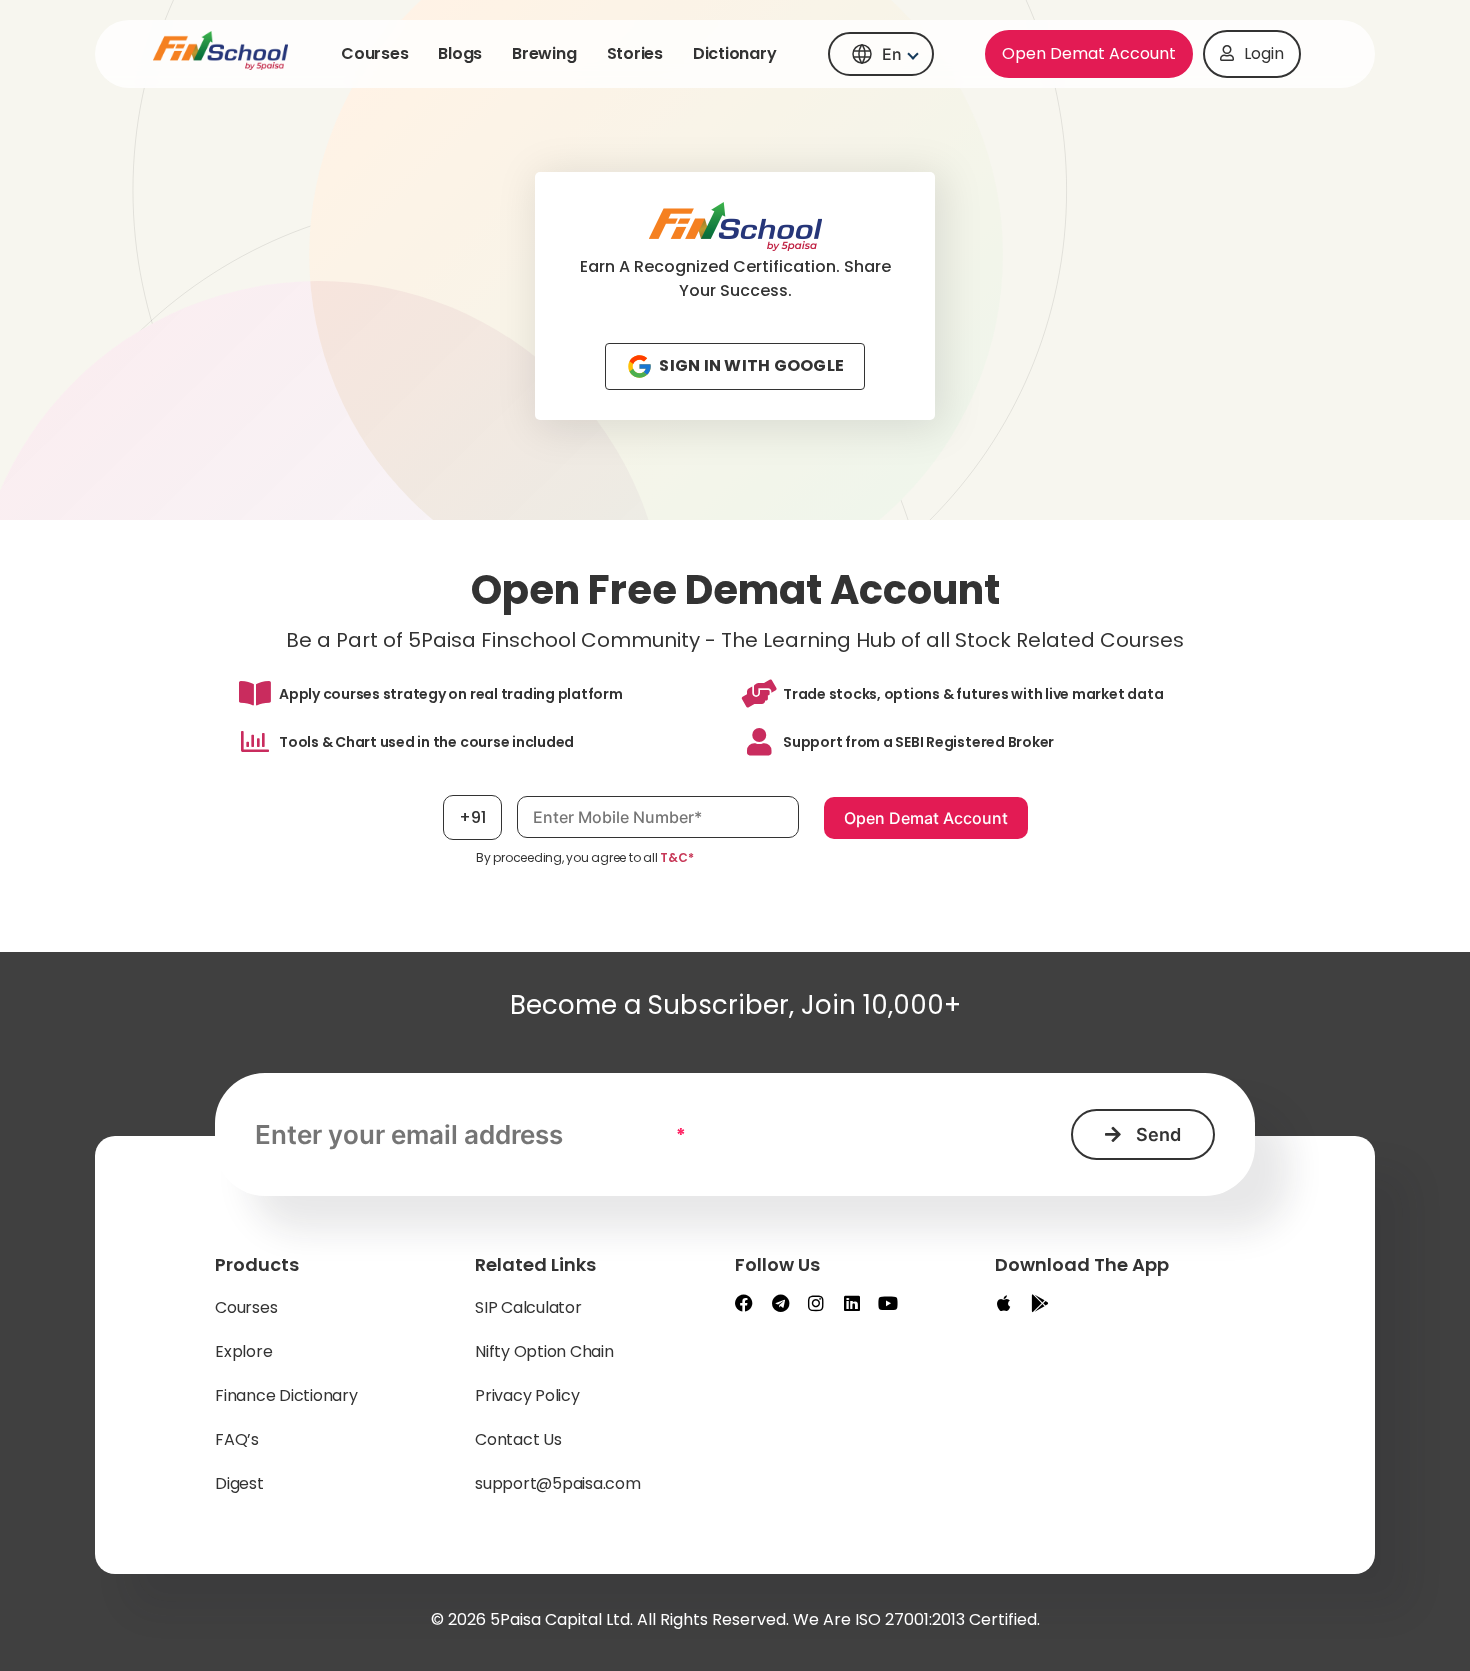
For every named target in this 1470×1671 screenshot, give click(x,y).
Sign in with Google (748, 365)
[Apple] (1004, 1303)
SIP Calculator (528, 1307)
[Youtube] (888, 1303)
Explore (243, 1351)
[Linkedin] (852, 1303)
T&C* (676, 857)
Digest (239, 1483)
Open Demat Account (1089, 53)
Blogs (460, 53)
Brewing (544, 53)
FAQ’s (237, 1439)
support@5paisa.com (558, 1483)
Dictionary (735, 53)
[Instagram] (816, 1303)
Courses (374, 53)
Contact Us (518, 1439)
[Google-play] (1040, 1303)
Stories (635, 53)
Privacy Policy (527, 1395)
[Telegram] (780, 1303)
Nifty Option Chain (544, 1351)
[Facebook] (744, 1303)
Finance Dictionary (286, 1395)
